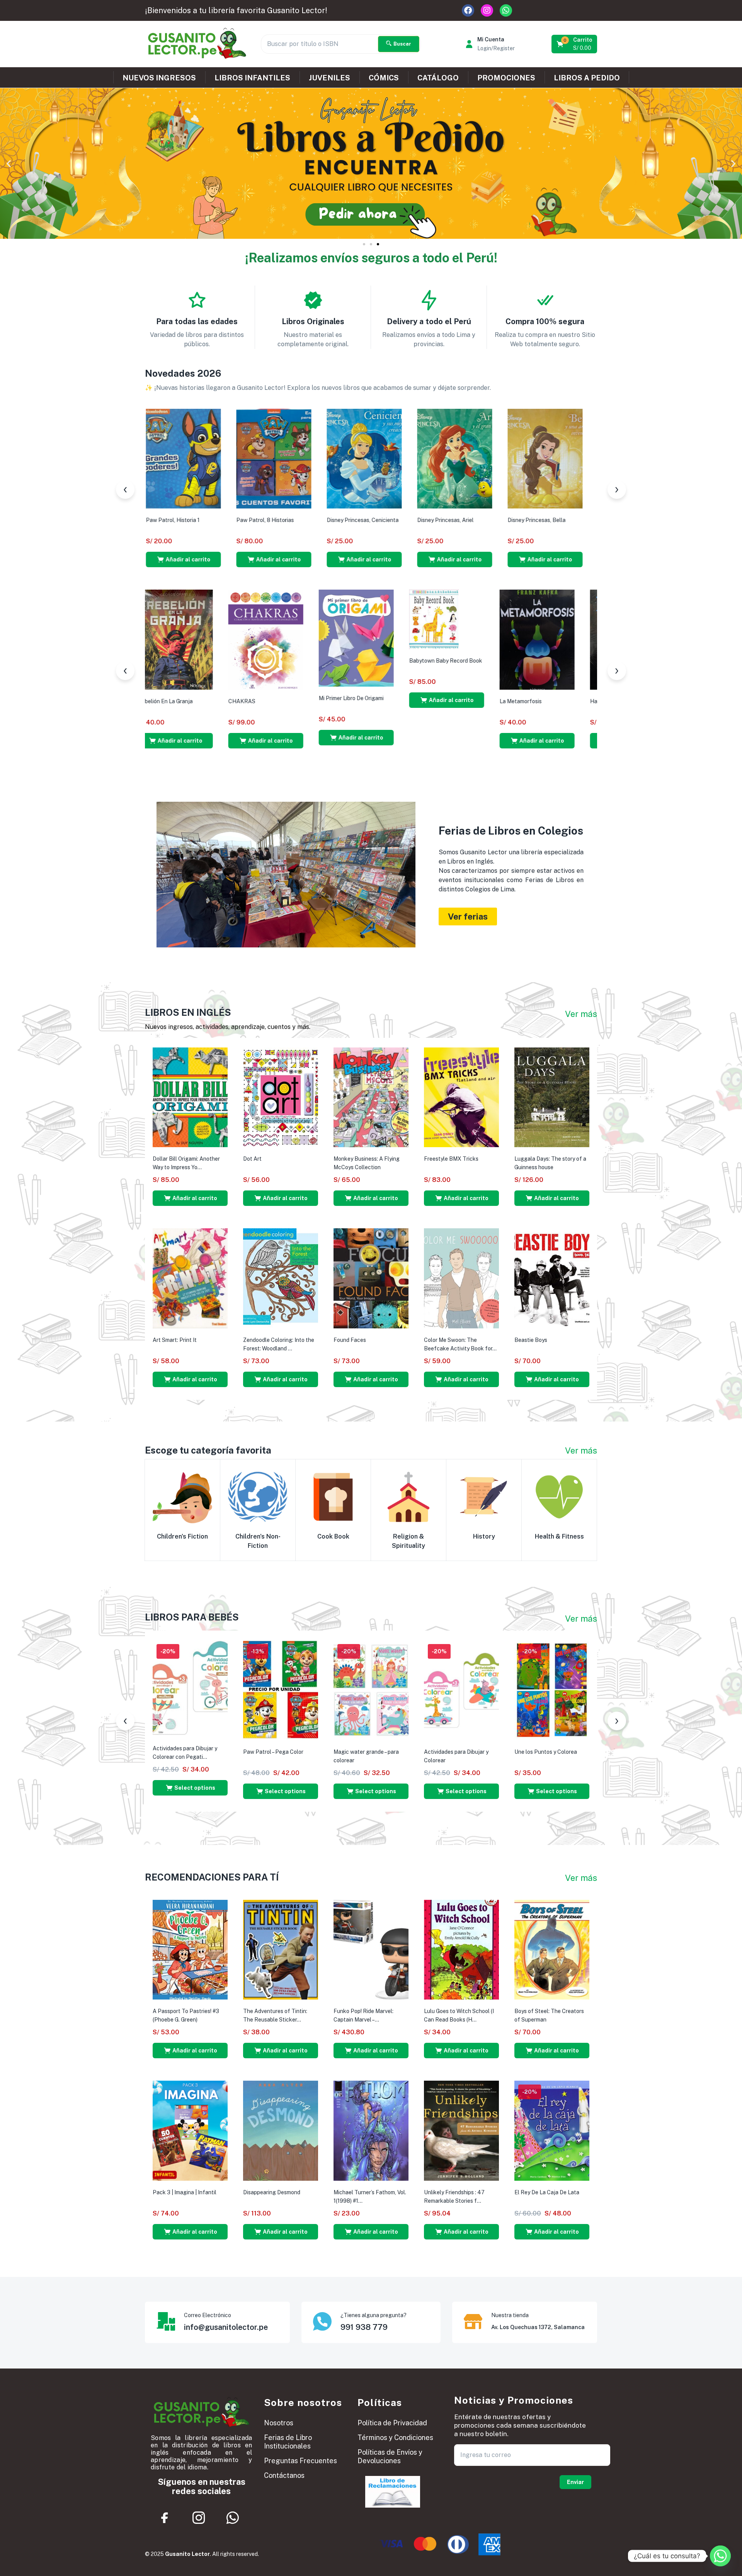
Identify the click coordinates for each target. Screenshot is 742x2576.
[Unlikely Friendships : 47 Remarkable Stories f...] (461, 2130)
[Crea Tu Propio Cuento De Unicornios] (310, 458)
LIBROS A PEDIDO (587, 78)
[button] (575, 44)
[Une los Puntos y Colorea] (552, 1690)
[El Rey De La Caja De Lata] (552, 2130)
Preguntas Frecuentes (300, 2461)
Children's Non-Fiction (258, 1541)
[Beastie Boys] (552, 1278)
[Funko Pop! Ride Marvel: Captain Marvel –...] (371, 1949)
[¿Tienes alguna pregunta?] (322, 2321)
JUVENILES (329, 78)
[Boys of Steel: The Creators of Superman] (552, 1949)
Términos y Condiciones (395, 2437)
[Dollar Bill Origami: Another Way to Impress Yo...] (190, 1097)
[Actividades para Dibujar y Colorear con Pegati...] (190, 1688)
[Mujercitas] (461, 639)
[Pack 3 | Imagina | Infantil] (190, 2130)
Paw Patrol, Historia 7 (480, 520)
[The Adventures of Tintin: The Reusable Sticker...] (281, 1949)
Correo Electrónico (208, 2315)
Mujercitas (437, 701)
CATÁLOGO (438, 78)
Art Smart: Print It (175, 1340)
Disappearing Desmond (272, 2192)
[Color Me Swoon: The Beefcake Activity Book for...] (461, 1278)
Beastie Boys (531, 1340)
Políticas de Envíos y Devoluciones (390, 2456)
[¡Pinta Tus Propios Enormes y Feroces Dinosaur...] (219, 458)
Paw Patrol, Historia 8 (390, 520)
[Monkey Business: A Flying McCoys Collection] (371, 1097)
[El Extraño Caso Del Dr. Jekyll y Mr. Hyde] (371, 639)
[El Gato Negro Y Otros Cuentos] (281, 639)
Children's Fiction (182, 1536)
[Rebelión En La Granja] (552, 639)
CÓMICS (384, 78)
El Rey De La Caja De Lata (547, 2192)
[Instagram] (487, 10)
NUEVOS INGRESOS (159, 78)
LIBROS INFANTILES (252, 78)
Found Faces (350, 1340)
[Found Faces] (371, 1278)
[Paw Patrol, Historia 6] (581, 458)
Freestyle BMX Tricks (451, 1159)
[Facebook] (468, 10)
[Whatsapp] (506, 10)
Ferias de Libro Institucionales (288, 2442)
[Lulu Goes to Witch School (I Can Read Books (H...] (461, 1949)
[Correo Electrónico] (166, 2321)
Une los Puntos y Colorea (546, 1752)
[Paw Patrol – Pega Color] (281, 1690)
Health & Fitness (559, 1536)
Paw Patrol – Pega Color (273, 1752)
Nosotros (279, 2423)
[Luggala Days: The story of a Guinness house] (552, 1097)
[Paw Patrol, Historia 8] (400, 458)
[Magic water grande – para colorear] (371, 1690)
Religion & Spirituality (408, 1541)
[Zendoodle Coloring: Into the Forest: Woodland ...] (281, 1278)
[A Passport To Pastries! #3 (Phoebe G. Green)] (190, 1949)
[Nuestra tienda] (473, 2321)
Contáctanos (284, 2475)
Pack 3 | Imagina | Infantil (185, 2192)
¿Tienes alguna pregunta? (374, 2315)
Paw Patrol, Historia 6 (571, 520)
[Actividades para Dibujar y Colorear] (461, 1690)
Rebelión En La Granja (542, 701)
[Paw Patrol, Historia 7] (490, 458)
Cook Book (333, 1536)
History (484, 1536)
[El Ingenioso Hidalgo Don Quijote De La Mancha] (190, 639)
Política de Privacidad (392, 2423)
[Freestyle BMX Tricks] (461, 1097)
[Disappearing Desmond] (281, 2130)
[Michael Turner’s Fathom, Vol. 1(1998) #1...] (371, 2130)
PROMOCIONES (506, 78)
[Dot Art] (281, 1097)
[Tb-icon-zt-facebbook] (165, 2518)
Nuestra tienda (510, 2315)
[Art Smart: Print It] (190, 1278)
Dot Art (252, 1159)
